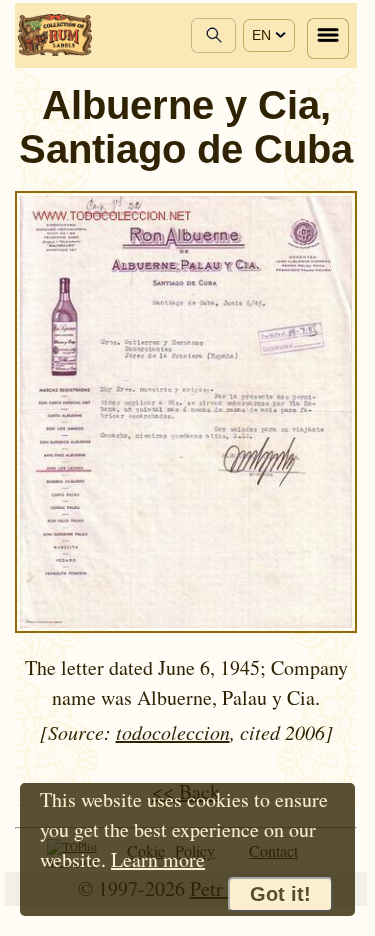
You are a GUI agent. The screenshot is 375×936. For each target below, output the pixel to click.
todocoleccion (173, 732)
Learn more (158, 859)
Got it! (280, 894)
